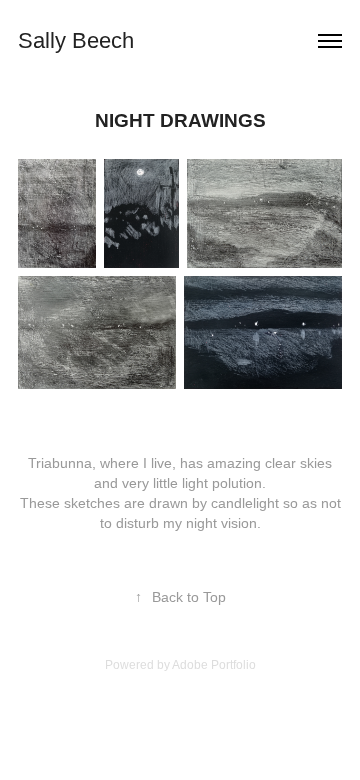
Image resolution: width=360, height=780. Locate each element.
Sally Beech (76, 40)
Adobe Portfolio (214, 665)
